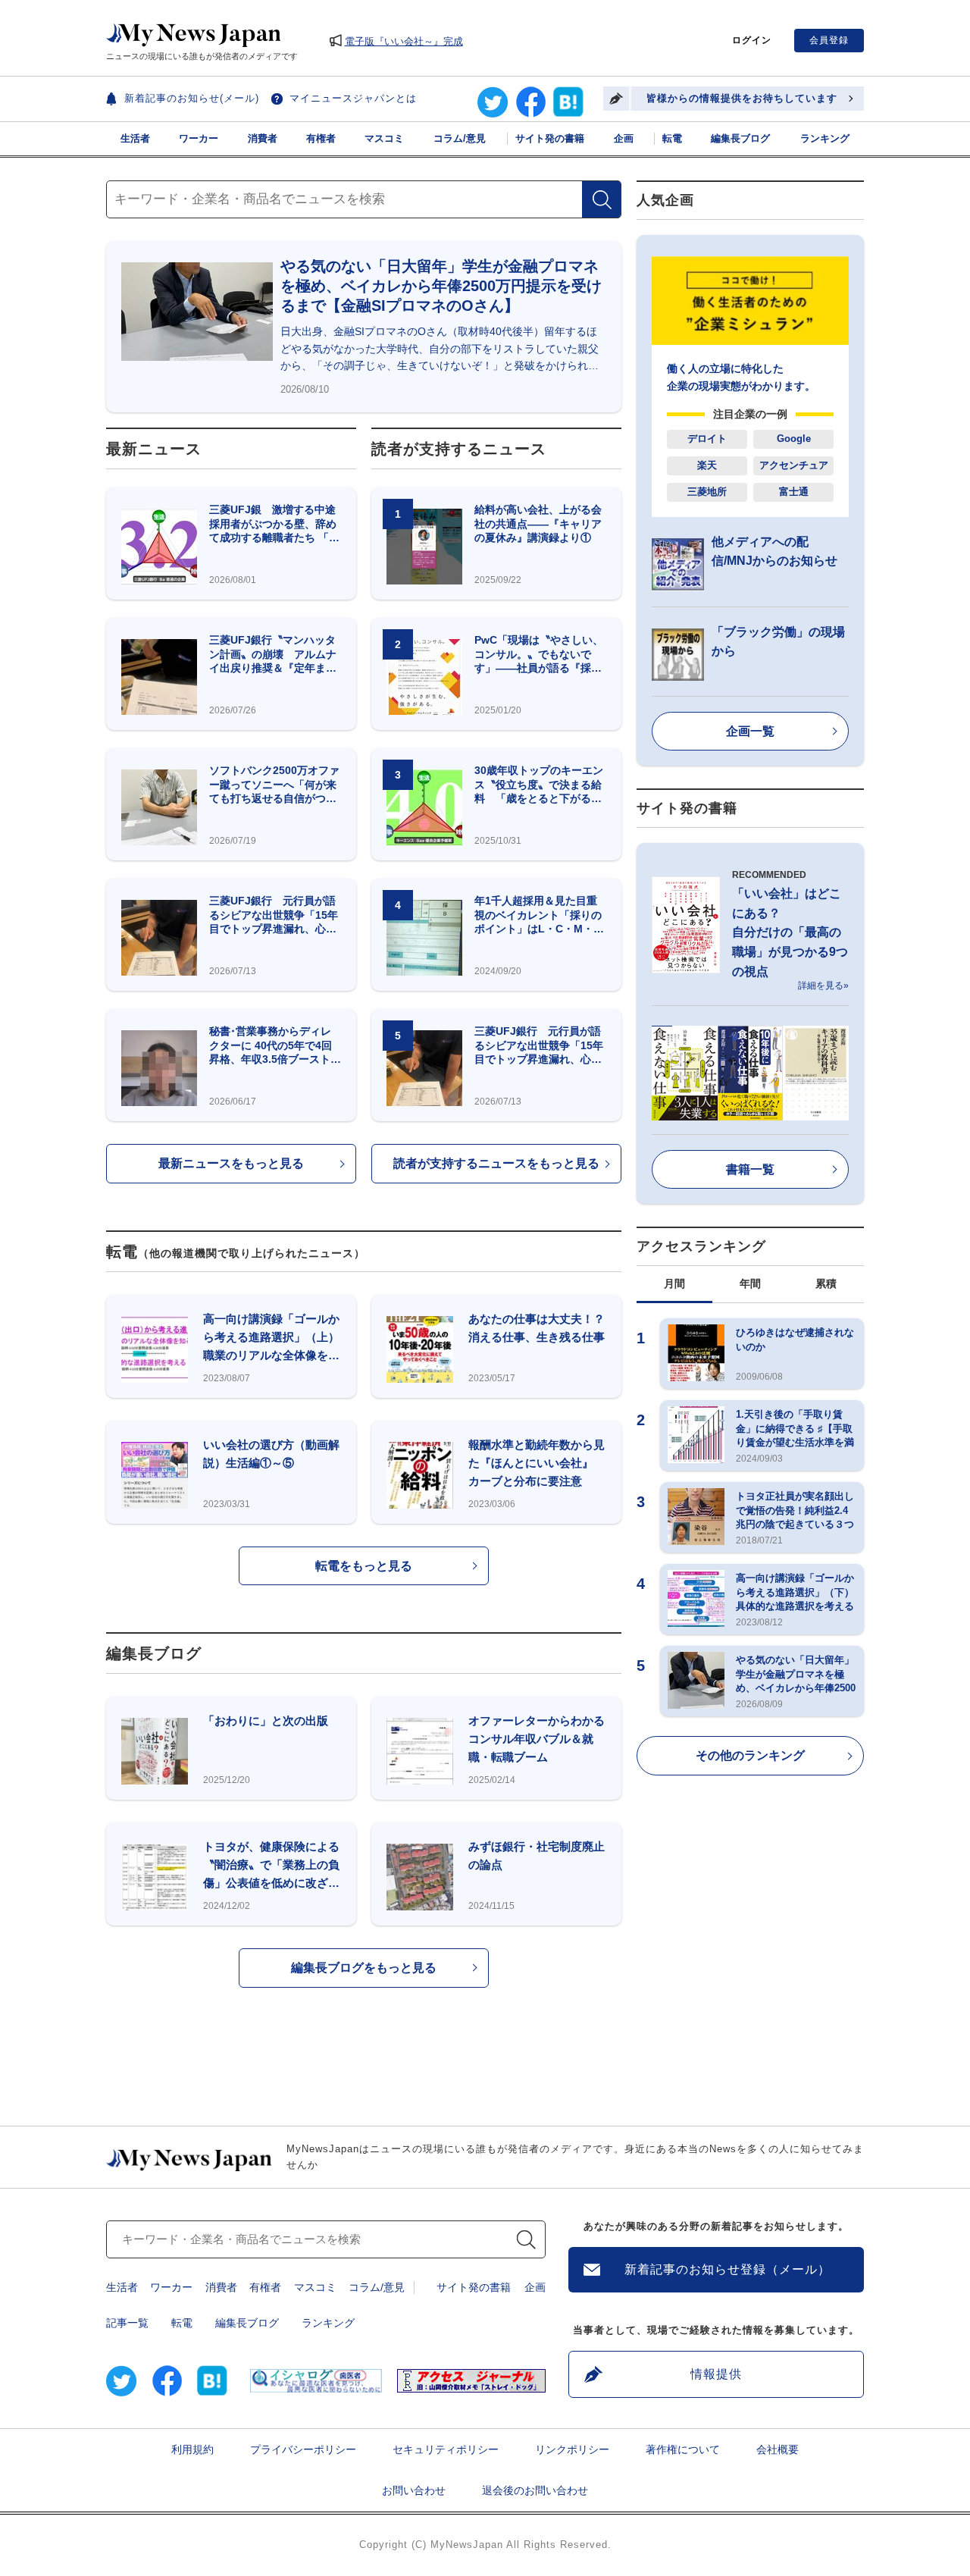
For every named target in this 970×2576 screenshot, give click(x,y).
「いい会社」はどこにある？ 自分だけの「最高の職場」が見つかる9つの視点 (790, 932)
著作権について (683, 2449)
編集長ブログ (740, 138)
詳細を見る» (823, 986)
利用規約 (192, 2449)
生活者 (135, 138)
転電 (672, 138)
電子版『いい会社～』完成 (404, 41)
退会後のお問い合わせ (535, 2490)
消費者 (263, 138)
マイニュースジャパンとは (353, 98)
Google (794, 439)
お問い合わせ (414, 2490)
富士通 (794, 492)
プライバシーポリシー (303, 2449)
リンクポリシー (572, 2449)
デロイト (707, 439)
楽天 (707, 465)
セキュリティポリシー (446, 2449)
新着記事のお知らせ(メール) (192, 98)
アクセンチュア (794, 465)
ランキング (825, 138)
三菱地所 (707, 492)
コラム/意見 (460, 138)
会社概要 (778, 2449)
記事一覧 (127, 2323)
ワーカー (199, 138)
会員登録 (829, 40)
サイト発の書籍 (550, 138)
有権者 (321, 138)
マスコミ (384, 138)
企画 (624, 138)
